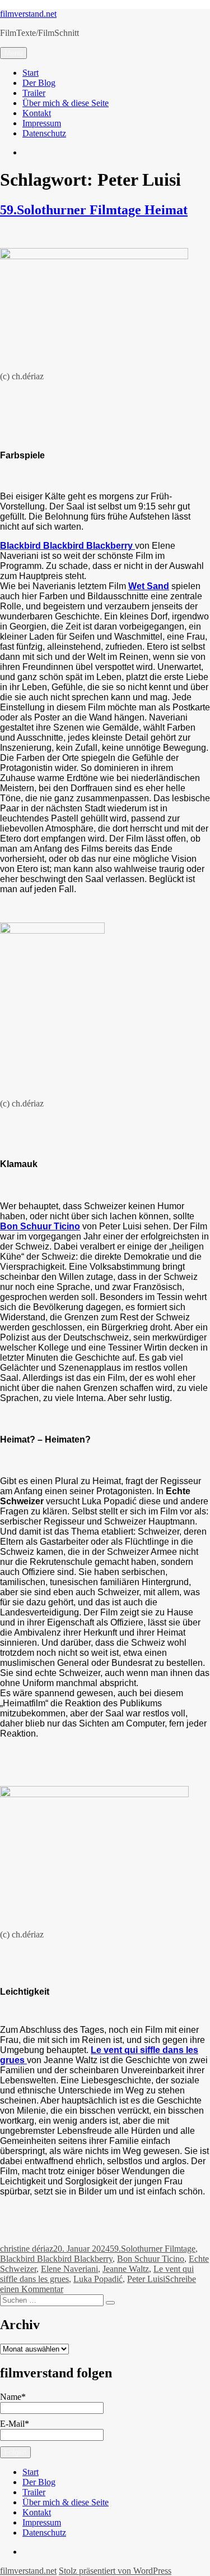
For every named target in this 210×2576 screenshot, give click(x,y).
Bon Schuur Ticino (40, 1226)
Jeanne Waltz (126, 2269)
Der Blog (39, 83)
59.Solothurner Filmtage (153, 2249)
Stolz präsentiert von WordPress (115, 2571)
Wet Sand (149, 586)
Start (31, 73)
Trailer (34, 93)
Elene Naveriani (69, 2269)
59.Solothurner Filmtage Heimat (94, 210)
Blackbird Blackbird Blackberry (56, 2259)
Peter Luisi (146, 2279)
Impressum (42, 123)
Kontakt (37, 113)
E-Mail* (15, 2424)
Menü (13, 53)
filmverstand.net (28, 14)
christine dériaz (27, 2249)
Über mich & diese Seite (66, 103)
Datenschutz (44, 133)
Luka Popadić (98, 2279)
